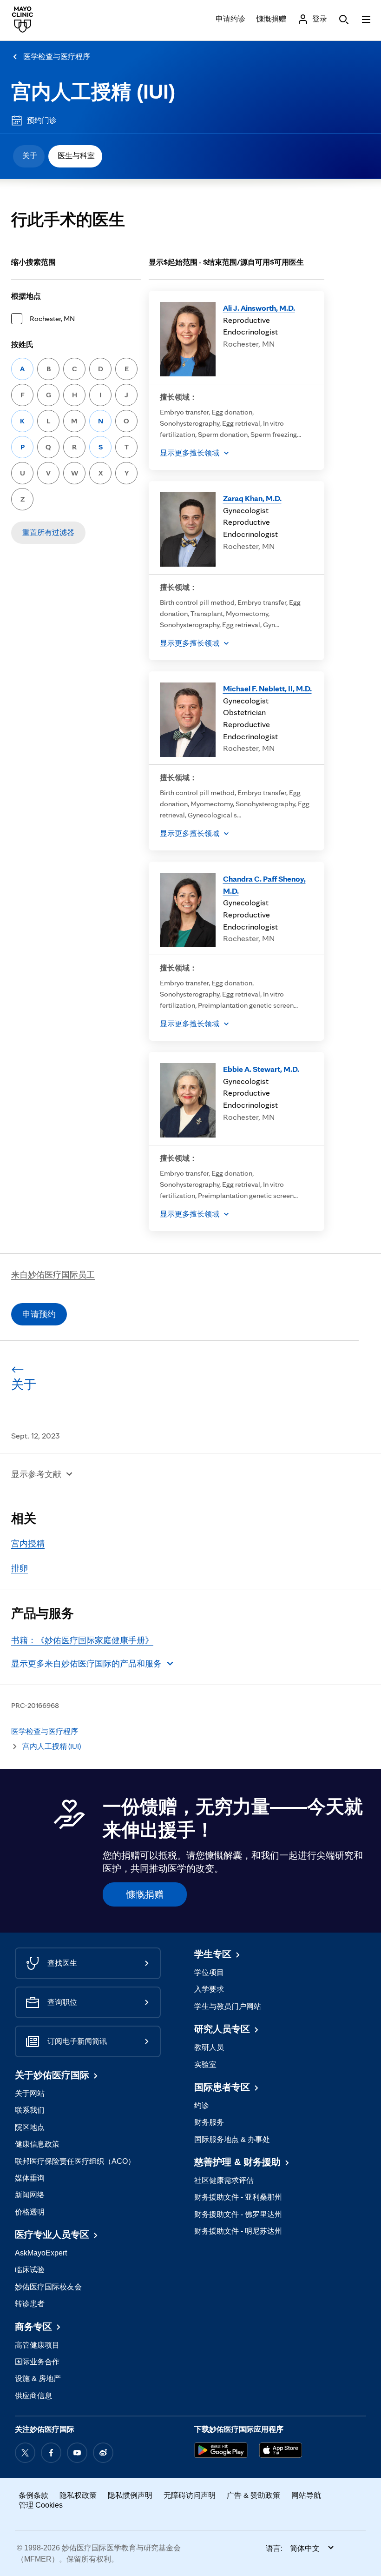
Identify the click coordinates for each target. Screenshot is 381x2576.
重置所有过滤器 (48, 532)
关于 (30, 156)
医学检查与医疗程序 (57, 57)
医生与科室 (76, 156)
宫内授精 (28, 1543)
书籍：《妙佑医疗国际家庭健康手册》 (82, 1640)
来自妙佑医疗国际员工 (53, 1275)
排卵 (20, 1568)
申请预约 (39, 1314)
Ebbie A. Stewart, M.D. (261, 1069)
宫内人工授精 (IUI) (93, 92)
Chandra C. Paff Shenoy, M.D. (264, 885)
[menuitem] (29, 156)
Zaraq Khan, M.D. (252, 498)
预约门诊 (42, 120)
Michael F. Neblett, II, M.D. (267, 688)
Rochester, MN (52, 318)
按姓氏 (22, 345)
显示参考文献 (36, 1474)
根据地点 (26, 296)
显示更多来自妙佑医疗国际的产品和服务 (86, 1663)
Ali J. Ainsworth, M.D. (259, 308)
